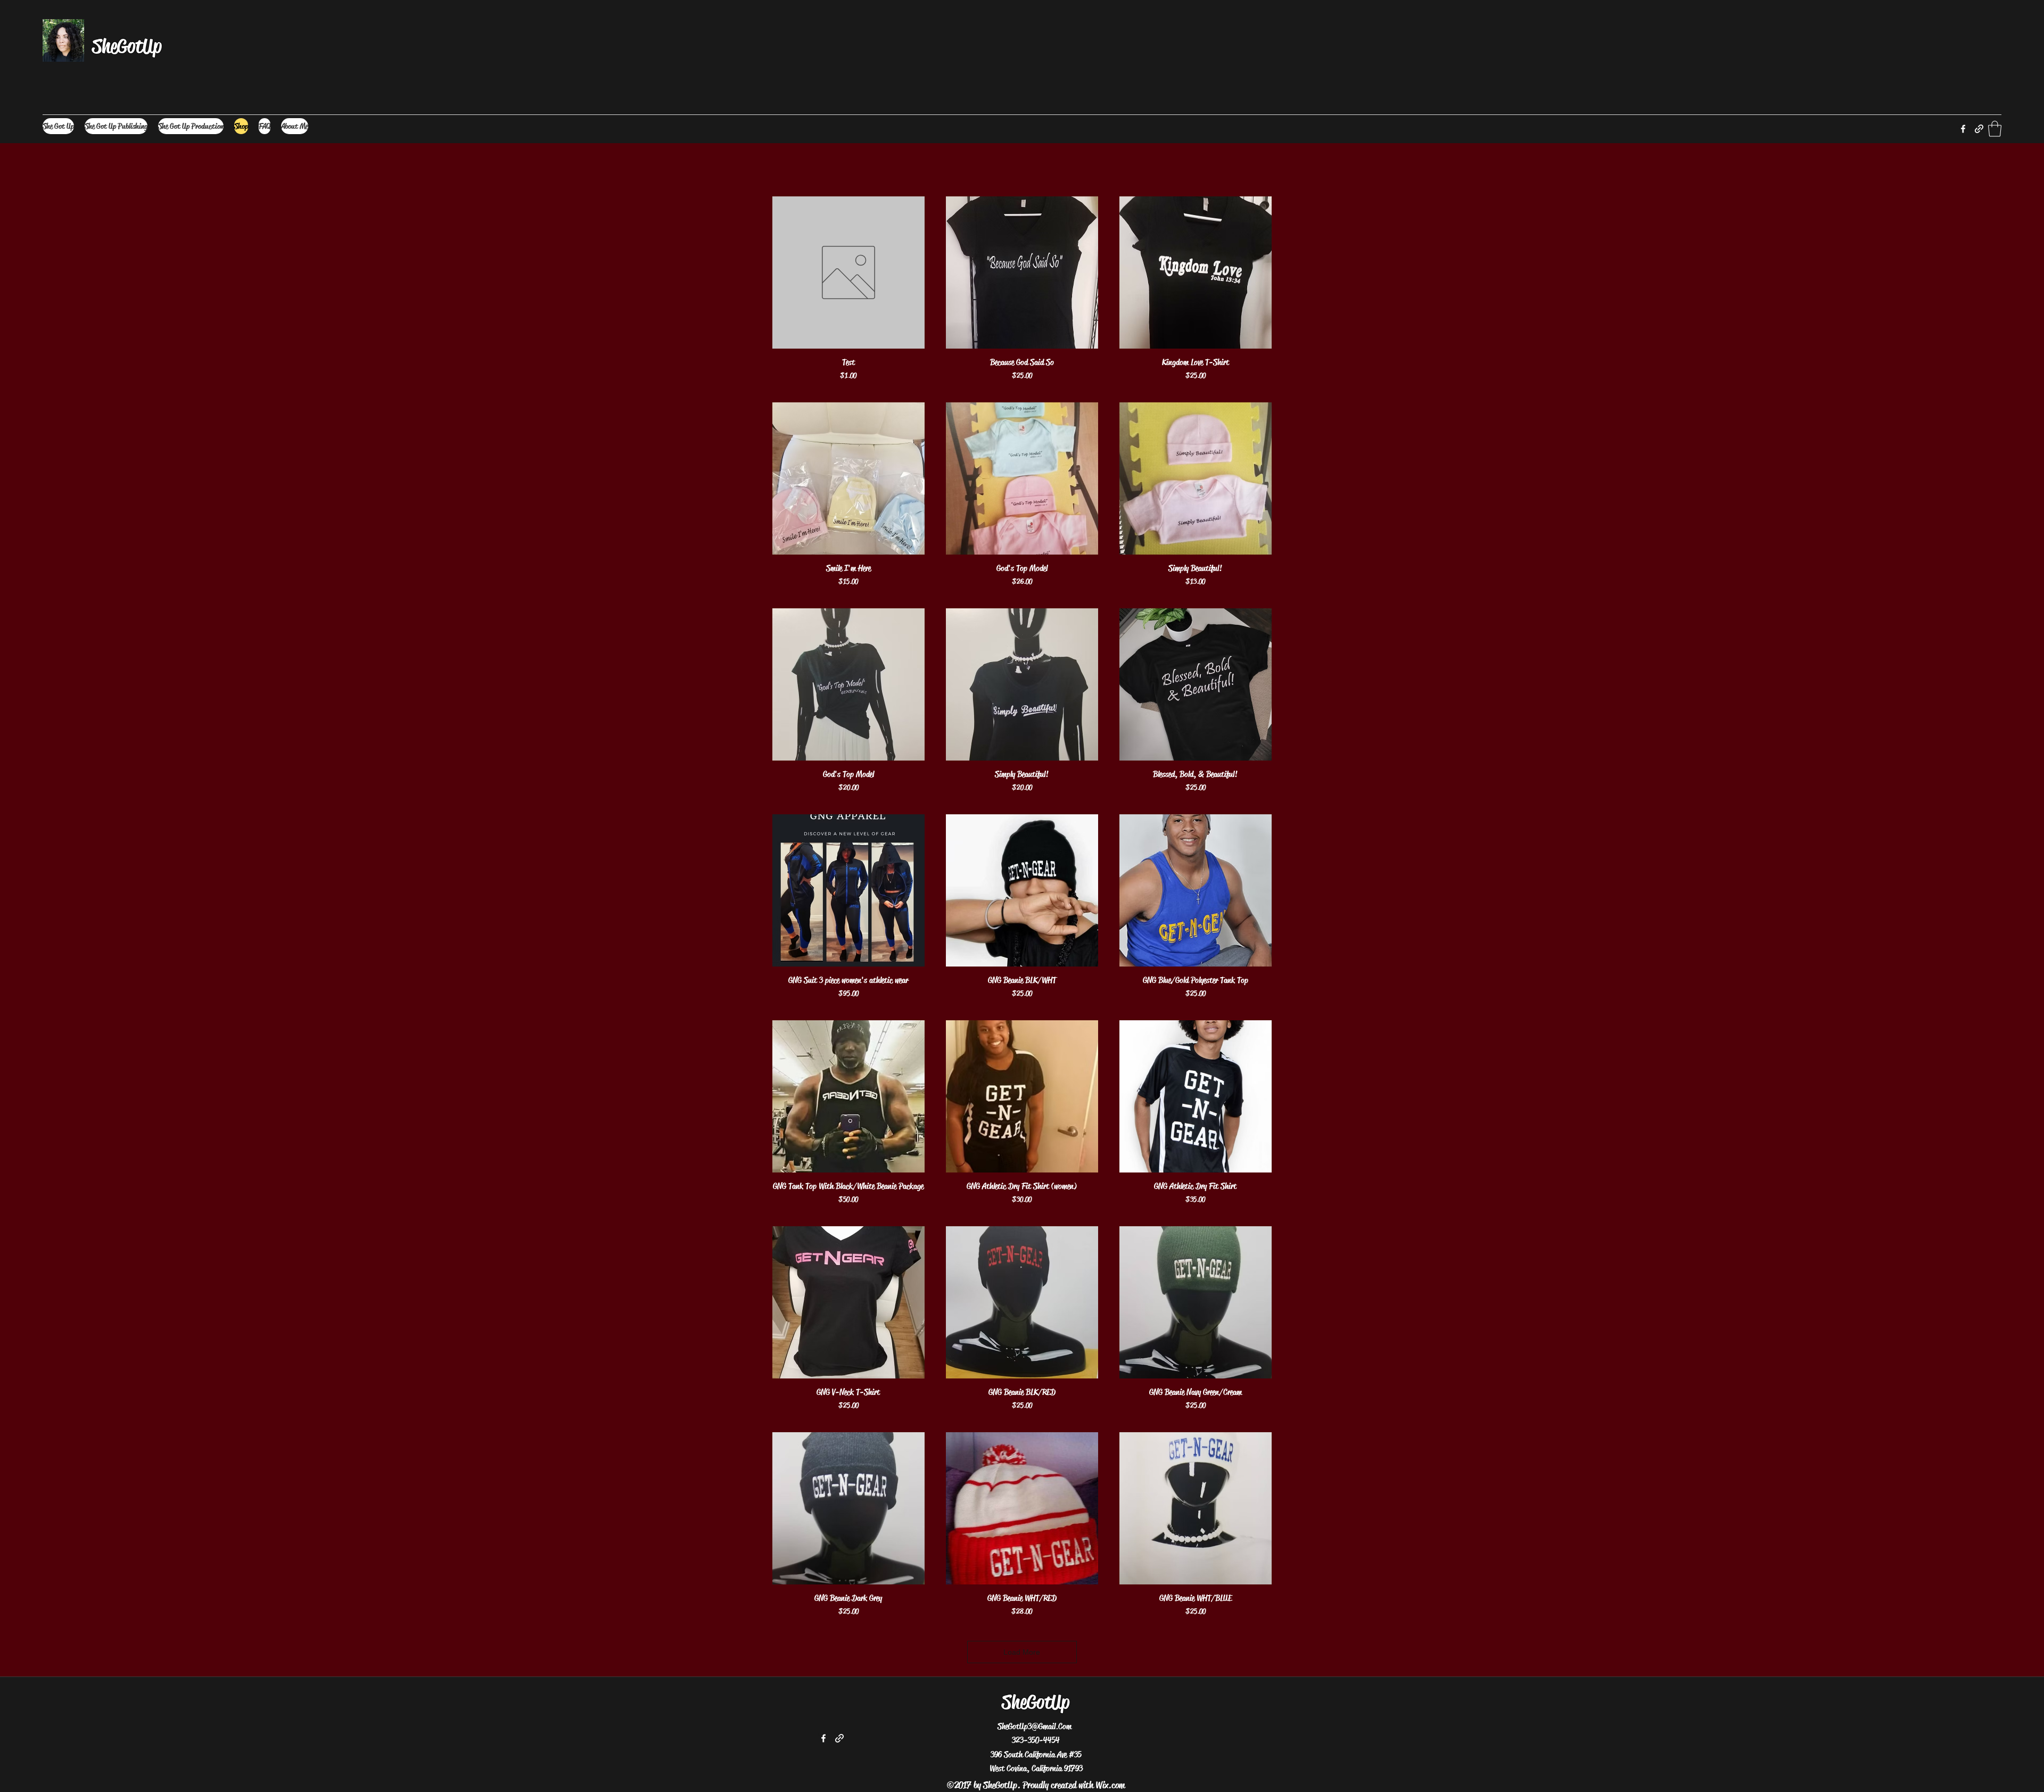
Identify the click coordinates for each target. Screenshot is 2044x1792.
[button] (1995, 129)
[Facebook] (1963, 129)
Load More (1022, 1652)
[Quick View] (848, 272)
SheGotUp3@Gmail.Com (1035, 1726)
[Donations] (1979, 129)
